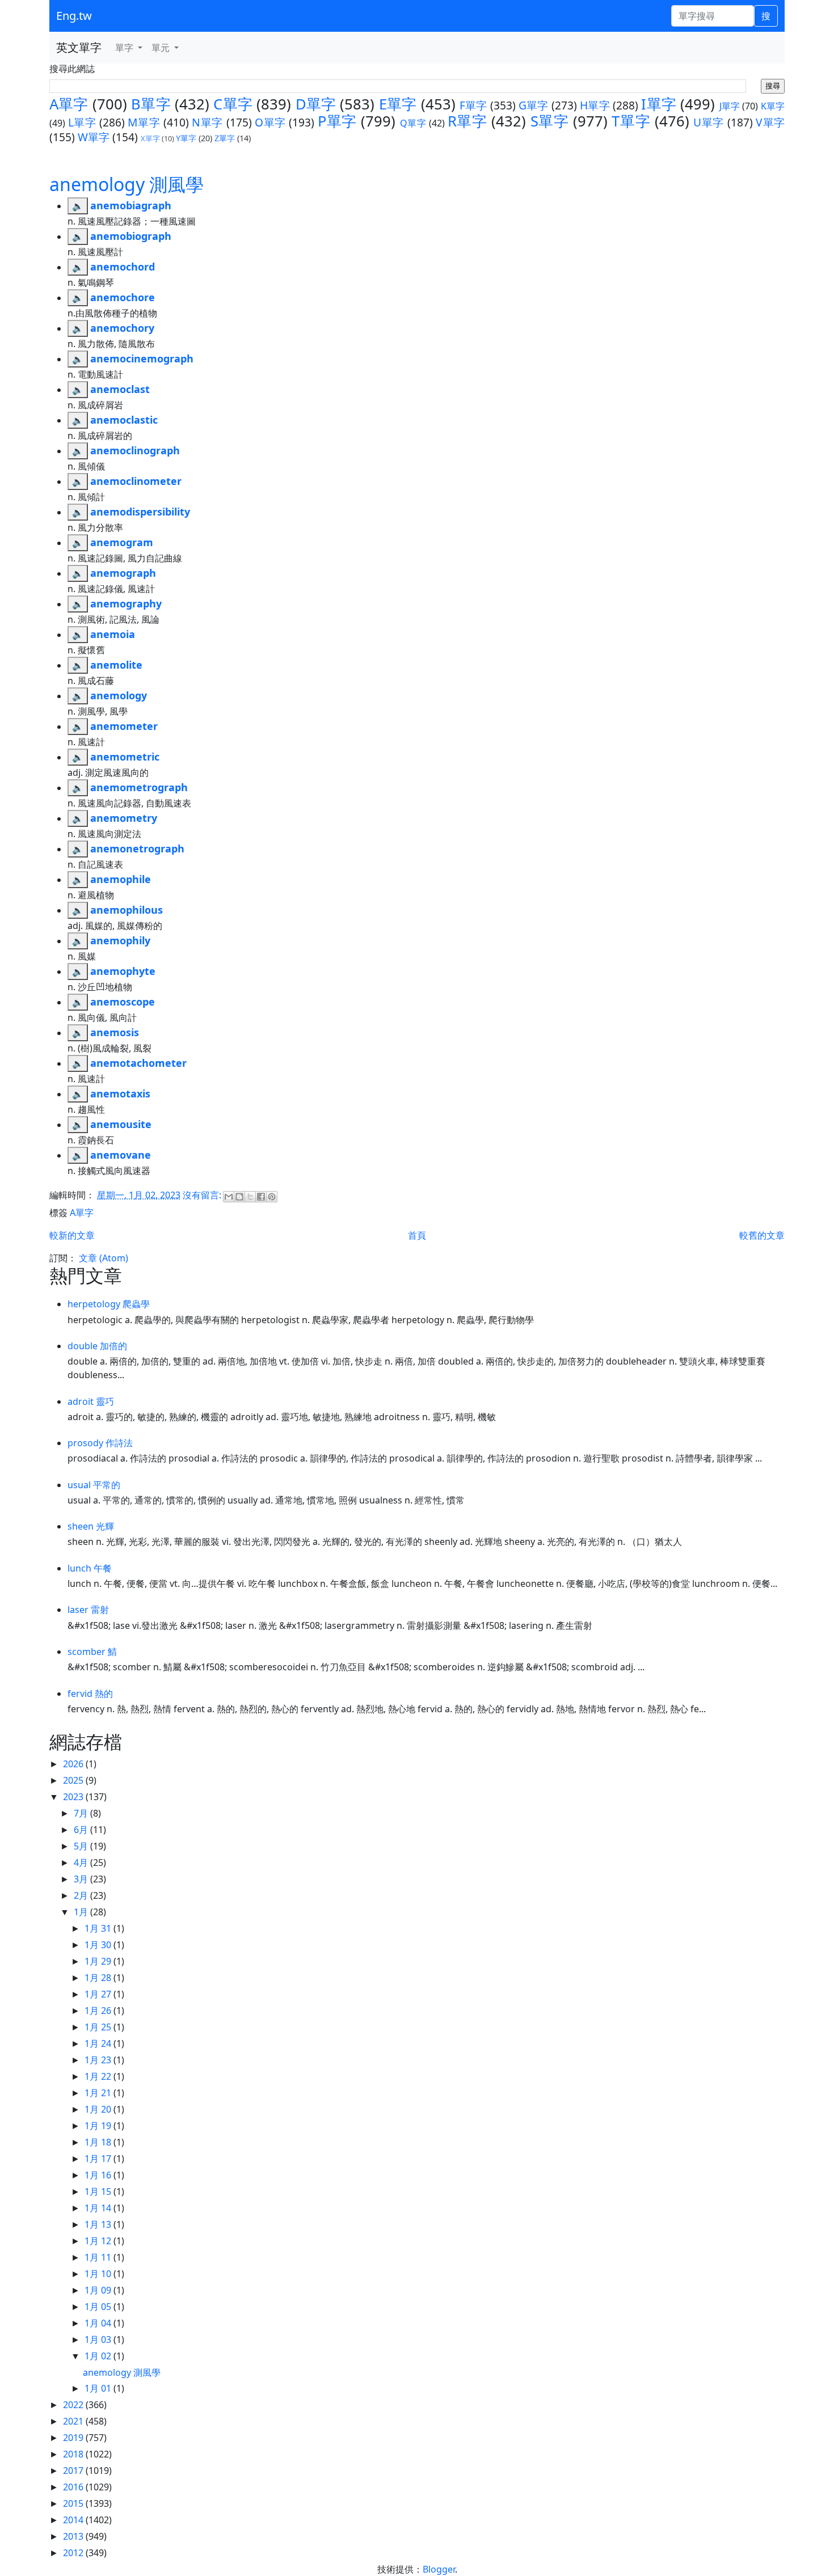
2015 (74, 2503)
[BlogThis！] (239, 1197)
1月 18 (99, 2142)
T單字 (631, 121)
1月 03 (99, 2339)
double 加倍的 (97, 1346)
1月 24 (99, 2043)
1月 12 (99, 2241)
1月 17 (99, 2159)
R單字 (467, 121)
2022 (74, 2405)
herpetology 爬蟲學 (109, 1304)
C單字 (233, 104)
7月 (82, 1813)
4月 (82, 1863)
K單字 (773, 106)
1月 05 (99, 2307)
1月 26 (99, 2011)
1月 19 (99, 2126)
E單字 (398, 104)
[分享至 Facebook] (261, 1197)
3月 (82, 1879)
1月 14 (99, 2208)
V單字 (770, 122)
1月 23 (99, 2060)
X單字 (150, 138)
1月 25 (99, 2027)
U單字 (709, 122)
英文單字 (79, 47)
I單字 (659, 104)
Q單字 (413, 123)
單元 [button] (162, 48)
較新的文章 (72, 1235)
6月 (82, 1830)
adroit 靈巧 (91, 1401)
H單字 (595, 105)
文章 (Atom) (104, 1258)
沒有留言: (203, 1195)
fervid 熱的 (90, 1694)
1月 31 (99, 1928)
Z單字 (225, 138)
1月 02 (99, 2356)
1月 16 (99, 2175)
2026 (74, 1764)
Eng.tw (74, 16)
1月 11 (99, 2257)
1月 (82, 1912)
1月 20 (99, 2109)
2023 (74, 1797)
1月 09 (99, 2290)
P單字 (337, 121)
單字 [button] (125, 48)
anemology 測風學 (127, 184)
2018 (74, 2454)
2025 (74, 1780)
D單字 (316, 104)
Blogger (439, 2569)
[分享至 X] (250, 1197)
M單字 (144, 122)
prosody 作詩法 (100, 1443)
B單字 (151, 104)
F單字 (473, 105)
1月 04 (99, 2323)
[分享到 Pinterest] (272, 1197)
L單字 (82, 122)
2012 (74, 2553)
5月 (82, 1846)
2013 (74, 2536)
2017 (74, 2471)
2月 (82, 1895)
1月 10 (99, 2274)
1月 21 (99, 2093)
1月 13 (99, 2224)
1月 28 (99, 1978)
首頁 (417, 1235)
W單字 (94, 137)
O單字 (270, 122)
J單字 (730, 106)
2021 (74, 2421)
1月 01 (99, 2388)
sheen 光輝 (91, 1526)
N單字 (207, 122)
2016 (74, 2487)
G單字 (534, 105)
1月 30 (99, 1945)
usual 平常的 (94, 1485)
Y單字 (186, 138)
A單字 (69, 104)
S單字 (550, 121)
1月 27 (99, 1994)
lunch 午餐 (90, 1568)
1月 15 (99, 2191)
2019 (74, 2438)
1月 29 (99, 1961)
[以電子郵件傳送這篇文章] (229, 1197)
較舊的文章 (762, 1235)
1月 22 (99, 2076)
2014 (74, 2520)
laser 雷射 (88, 1610)
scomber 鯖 (92, 1652)
